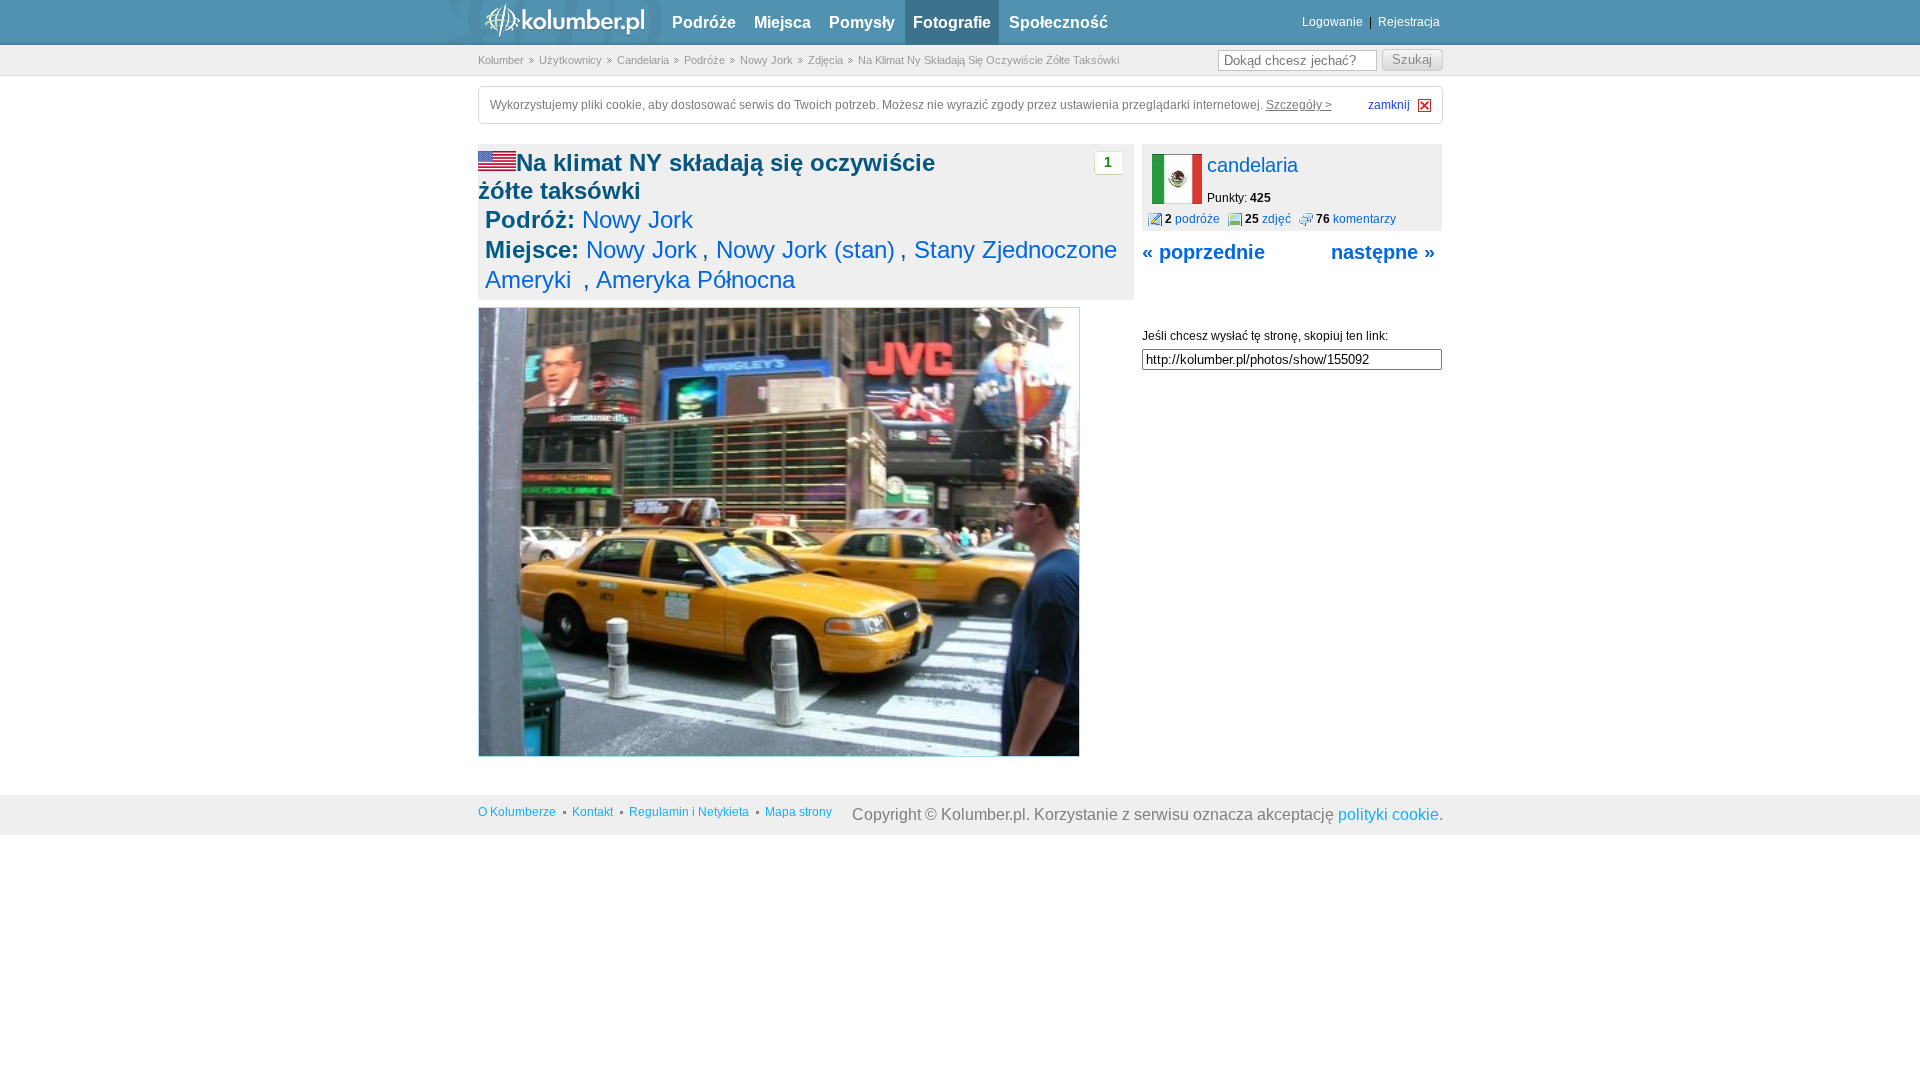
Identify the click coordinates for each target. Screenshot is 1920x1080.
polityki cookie (1388, 814)
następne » (1383, 252)
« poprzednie (1203, 252)
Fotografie (952, 22)
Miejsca (782, 22)
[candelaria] (1177, 200)
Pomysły (862, 22)
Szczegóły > (1299, 105)
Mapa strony (798, 812)
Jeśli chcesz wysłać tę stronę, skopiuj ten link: (1265, 336)
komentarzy (1364, 219)
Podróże (704, 22)
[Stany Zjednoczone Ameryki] (497, 162)
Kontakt (592, 812)
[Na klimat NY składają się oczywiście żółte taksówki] (779, 753)
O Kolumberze (517, 812)
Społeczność (1058, 22)
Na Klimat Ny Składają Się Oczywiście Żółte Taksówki (988, 60)
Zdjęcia (825, 60)
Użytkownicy (570, 60)
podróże (1197, 219)
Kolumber (501, 60)
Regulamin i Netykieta (689, 812)
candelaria (1252, 165)
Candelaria (643, 60)
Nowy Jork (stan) (805, 249)
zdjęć (1276, 219)
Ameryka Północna (695, 279)
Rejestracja (1409, 22)
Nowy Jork (766, 60)
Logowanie (1332, 22)
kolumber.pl (548, 22)
